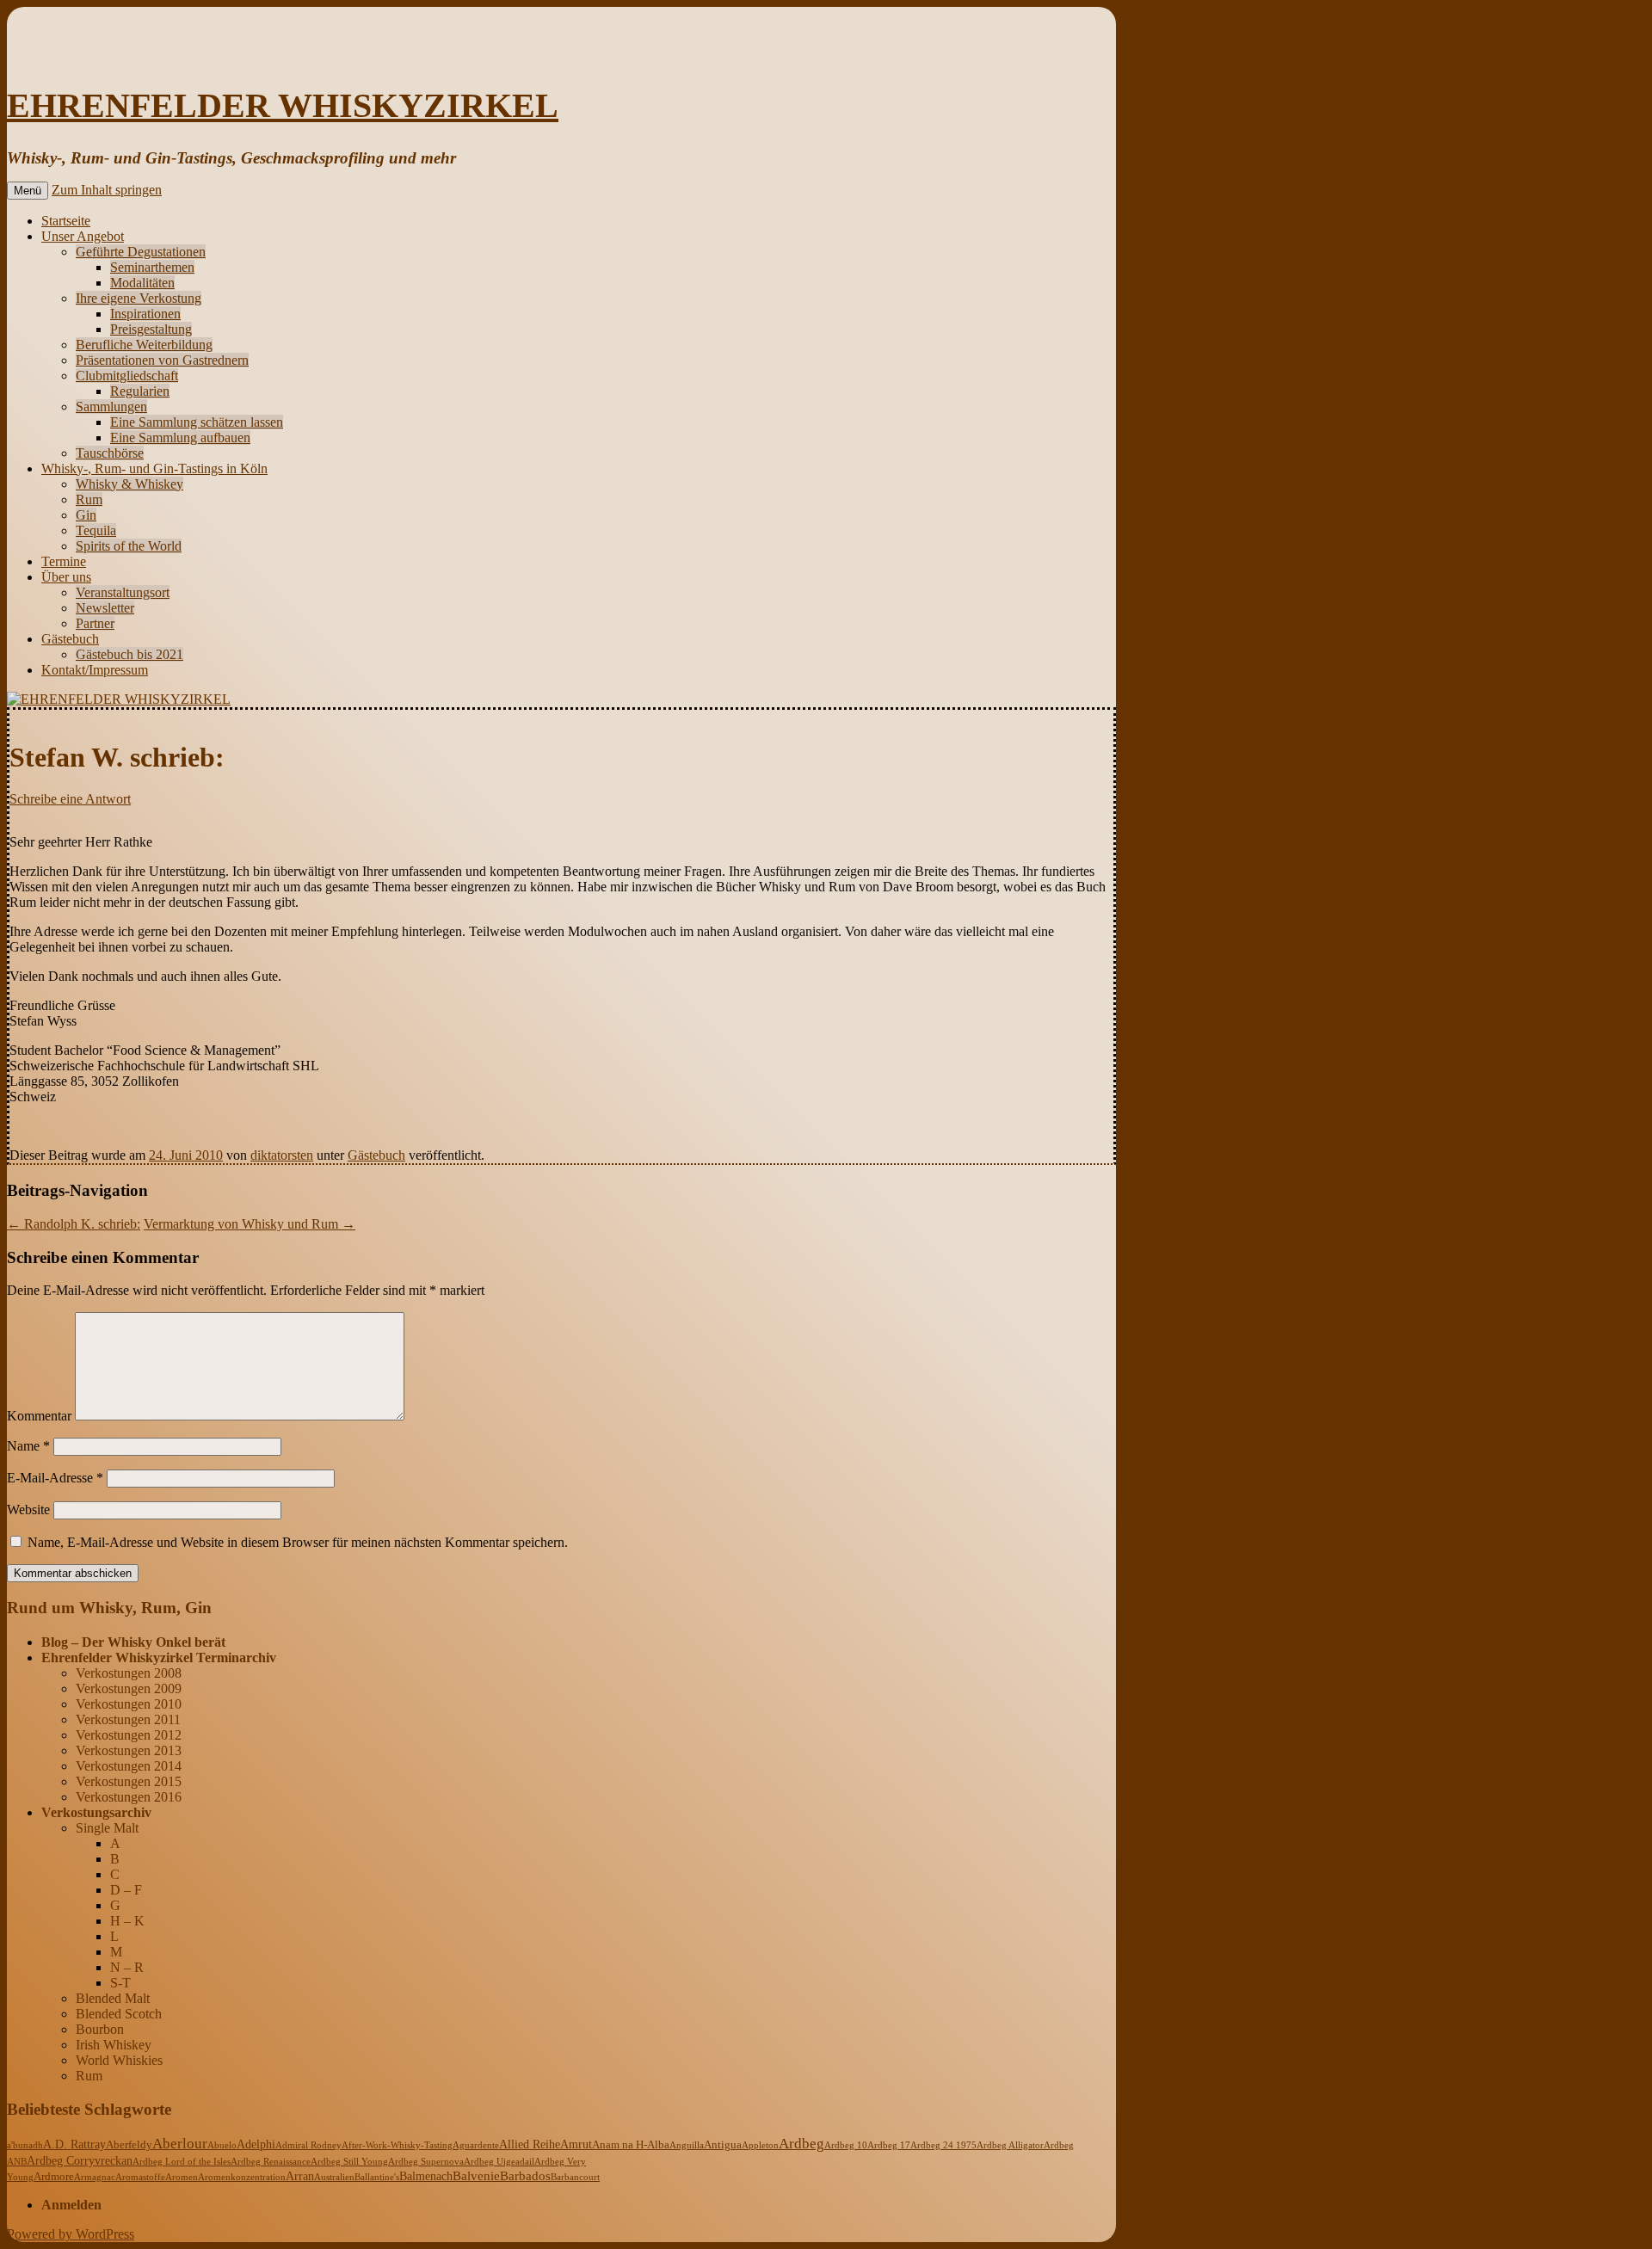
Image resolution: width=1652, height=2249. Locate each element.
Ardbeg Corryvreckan (80, 2161)
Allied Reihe (530, 2144)
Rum (89, 499)
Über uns (66, 577)
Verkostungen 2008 (129, 1673)
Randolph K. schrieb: (74, 1224)
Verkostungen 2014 (129, 1766)
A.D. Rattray (74, 2144)
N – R (127, 1967)
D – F (126, 1890)
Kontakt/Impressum (95, 670)
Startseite (66, 221)
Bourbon (100, 2029)
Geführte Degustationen (141, 252)
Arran (300, 2176)
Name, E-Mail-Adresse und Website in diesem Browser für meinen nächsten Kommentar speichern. (298, 1542)
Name (28, 1446)
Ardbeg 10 (846, 2145)
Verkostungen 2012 (129, 1735)
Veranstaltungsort (123, 592)
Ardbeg (801, 2144)
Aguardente (476, 2145)
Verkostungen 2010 (129, 1704)
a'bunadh (25, 2145)
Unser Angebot (83, 236)
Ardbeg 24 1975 (943, 2145)
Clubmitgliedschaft (127, 376)
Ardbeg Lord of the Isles (182, 2161)
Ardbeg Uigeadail (499, 2161)
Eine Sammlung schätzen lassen (197, 422)
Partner (95, 623)
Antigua (723, 2145)
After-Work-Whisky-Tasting (397, 2145)
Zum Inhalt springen (107, 190)
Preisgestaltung (151, 329)
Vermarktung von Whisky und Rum (250, 1224)
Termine (64, 561)
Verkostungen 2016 (129, 1797)
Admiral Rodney (308, 2145)
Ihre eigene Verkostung (139, 298)
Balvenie (476, 2176)
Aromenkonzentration (242, 2177)
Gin (86, 515)
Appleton (760, 2145)
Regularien (140, 391)
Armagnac (95, 2177)
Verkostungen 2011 (128, 1719)
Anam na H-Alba (631, 2145)
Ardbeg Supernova (426, 2161)
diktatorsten (282, 1155)
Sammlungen (111, 407)
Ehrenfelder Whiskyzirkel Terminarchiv (159, 1657)
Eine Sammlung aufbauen (180, 437)
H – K (127, 1921)
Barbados (525, 2176)
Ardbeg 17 (889, 2145)
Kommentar (39, 1416)
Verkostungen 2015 (129, 1781)
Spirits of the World (129, 546)
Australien (334, 2177)
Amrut (576, 2144)
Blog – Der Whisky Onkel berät (133, 1642)
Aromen (182, 2177)
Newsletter (105, 608)
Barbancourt (575, 2177)
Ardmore (54, 2177)
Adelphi (256, 2144)
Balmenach (426, 2176)
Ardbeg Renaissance (271, 2161)
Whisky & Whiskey (129, 484)
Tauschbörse (110, 453)
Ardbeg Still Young (349, 2161)
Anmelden (71, 2205)
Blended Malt (113, 1998)
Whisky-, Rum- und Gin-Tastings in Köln (154, 468)
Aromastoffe (140, 2177)
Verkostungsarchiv (96, 1812)
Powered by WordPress (71, 2234)
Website (28, 1510)
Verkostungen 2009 (129, 1688)
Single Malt (107, 1828)
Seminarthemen (152, 267)
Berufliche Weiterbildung (144, 345)
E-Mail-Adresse (55, 1478)
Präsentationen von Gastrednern (162, 360)
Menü (28, 191)
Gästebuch (70, 639)
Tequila (96, 530)
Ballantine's (377, 2177)
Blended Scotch (119, 2014)
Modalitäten (142, 283)
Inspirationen (145, 314)
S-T (120, 1983)
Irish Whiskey (114, 2045)
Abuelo (222, 2145)
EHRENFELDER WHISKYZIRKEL (283, 105)
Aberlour (180, 2144)
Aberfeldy (129, 2145)
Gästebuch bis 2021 (129, 654)
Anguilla (687, 2145)
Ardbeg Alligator (1010, 2145)
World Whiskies (119, 2060)
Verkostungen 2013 (129, 1750)
